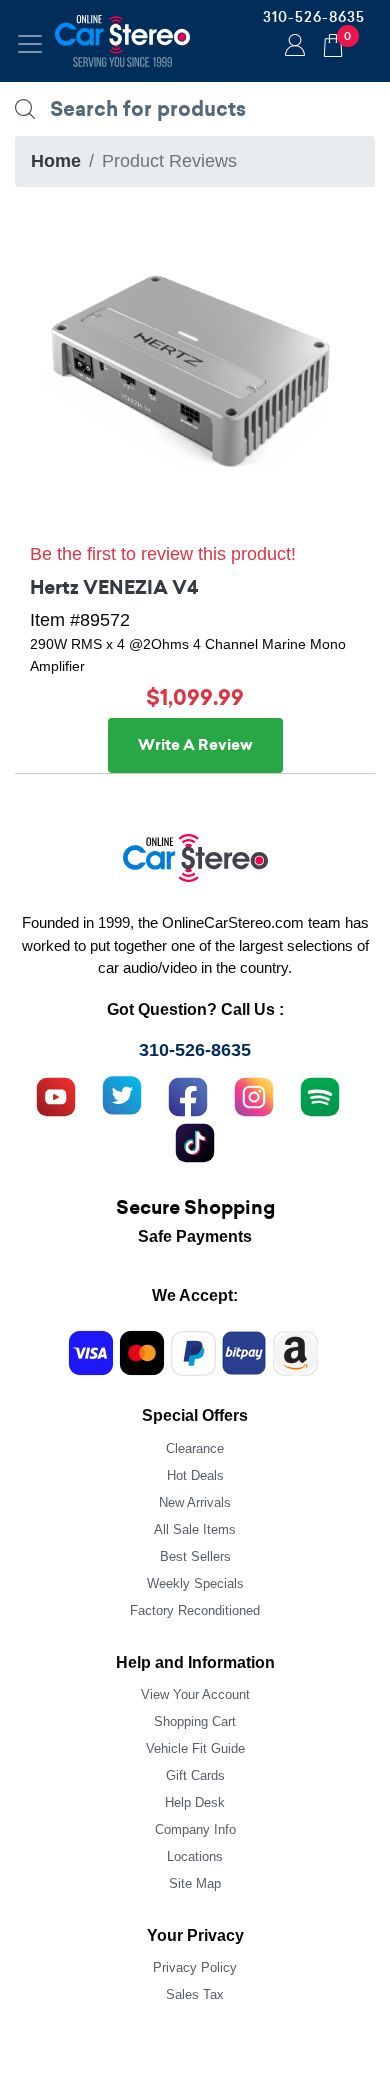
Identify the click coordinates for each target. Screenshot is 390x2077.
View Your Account (195, 1694)
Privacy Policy (195, 1967)
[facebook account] (188, 1095)
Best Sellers (195, 1556)
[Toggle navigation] (30, 44)
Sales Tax (195, 1994)
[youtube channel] (56, 1095)
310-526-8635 (314, 17)
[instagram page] (254, 1095)
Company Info (195, 1829)
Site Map (195, 1883)
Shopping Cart (195, 1721)
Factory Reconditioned (195, 1610)
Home (56, 161)
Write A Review (195, 745)
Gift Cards (195, 1775)
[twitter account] (122, 1095)
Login (292, 47)
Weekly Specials (195, 1583)
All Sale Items (195, 1529)
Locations (195, 1856)
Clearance (195, 1448)
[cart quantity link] (333, 42)
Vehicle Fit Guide (195, 1748)
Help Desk (195, 1802)
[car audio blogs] (320, 1095)
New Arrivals (195, 1502)
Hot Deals (195, 1475)
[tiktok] (195, 1141)
